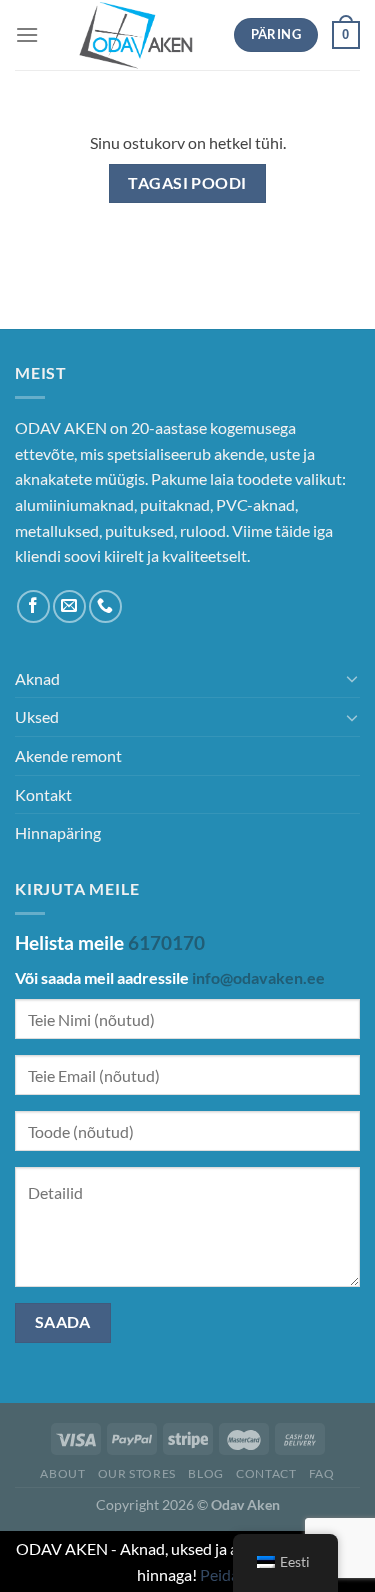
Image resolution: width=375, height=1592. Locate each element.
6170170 (166, 942)
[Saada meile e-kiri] (69, 606)
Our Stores (137, 1473)
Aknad (37, 678)
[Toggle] (352, 678)
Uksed (37, 716)
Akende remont (68, 755)
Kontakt (43, 794)
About (62, 1473)
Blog (205, 1473)
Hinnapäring (58, 832)
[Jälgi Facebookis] (33, 606)
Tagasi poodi (187, 183)
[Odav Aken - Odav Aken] (136, 35)
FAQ (322, 1473)
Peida (219, 1574)
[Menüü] (27, 34)
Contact (266, 1473)
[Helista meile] (105, 606)
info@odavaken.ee (258, 977)
